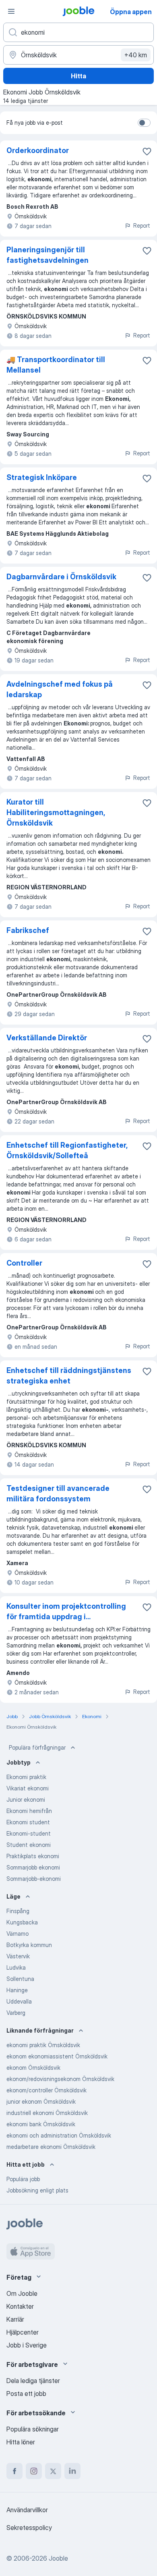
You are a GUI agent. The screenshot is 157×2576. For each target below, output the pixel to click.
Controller (24, 1263)
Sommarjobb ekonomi (33, 1867)
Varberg (16, 2013)
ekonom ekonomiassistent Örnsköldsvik (57, 2056)
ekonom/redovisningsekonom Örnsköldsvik (60, 2079)
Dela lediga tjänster (33, 2381)
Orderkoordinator (38, 150)
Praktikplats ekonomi (33, 1856)
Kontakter (20, 2306)
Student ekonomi (29, 1845)
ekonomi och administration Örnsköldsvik (59, 2135)
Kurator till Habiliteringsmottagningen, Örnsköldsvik (56, 812)
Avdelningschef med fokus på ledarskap (60, 689)
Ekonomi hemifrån (29, 1811)
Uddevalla (19, 2001)
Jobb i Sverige (27, 2345)
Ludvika (16, 1967)
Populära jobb (23, 2179)
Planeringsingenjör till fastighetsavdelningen (48, 255)
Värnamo (18, 1934)
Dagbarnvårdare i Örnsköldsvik (61, 577)
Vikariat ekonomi (28, 1788)
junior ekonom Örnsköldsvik (41, 2101)
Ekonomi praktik (26, 1777)
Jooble (58, 2558)
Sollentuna (20, 1979)
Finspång (18, 1911)
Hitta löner (21, 2442)
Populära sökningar (33, 2429)
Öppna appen (131, 12)
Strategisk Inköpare (42, 477)
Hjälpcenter (23, 2332)
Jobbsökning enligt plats (37, 2190)
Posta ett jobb (26, 2394)
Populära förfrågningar (37, 1747)
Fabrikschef (28, 930)
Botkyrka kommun (29, 1945)
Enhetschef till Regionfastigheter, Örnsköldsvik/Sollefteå (67, 1150)
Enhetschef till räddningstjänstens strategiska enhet (69, 1376)
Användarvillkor (27, 2510)
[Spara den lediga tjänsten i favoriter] (147, 151)
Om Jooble (22, 2293)
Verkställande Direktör (47, 1038)
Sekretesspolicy (29, 2528)
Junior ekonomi (26, 1799)
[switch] (144, 123)
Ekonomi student (28, 1822)
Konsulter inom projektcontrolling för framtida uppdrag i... (66, 1611)
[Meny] (11, 11)
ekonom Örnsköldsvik (33, 2068)
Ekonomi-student (29, 1833)
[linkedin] (72, 2471)
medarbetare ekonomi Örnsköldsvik (51, 2147)
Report (142, 225)
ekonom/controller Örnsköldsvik (46, 2090)
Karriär (15, 2319)
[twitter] (53, 2471)
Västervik (18, 1956)
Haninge (17, 1990)
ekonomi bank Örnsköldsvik (41, 2124)
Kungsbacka (22, 1922)
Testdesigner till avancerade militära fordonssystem (58, 1493)
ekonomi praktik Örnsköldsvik (43, 2045)
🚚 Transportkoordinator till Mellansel (56, 365)
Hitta (78, 76)
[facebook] (14, 2471)
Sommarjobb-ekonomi (34, 1879)
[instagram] (34, 2471)
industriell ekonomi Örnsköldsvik (47, 2113)
